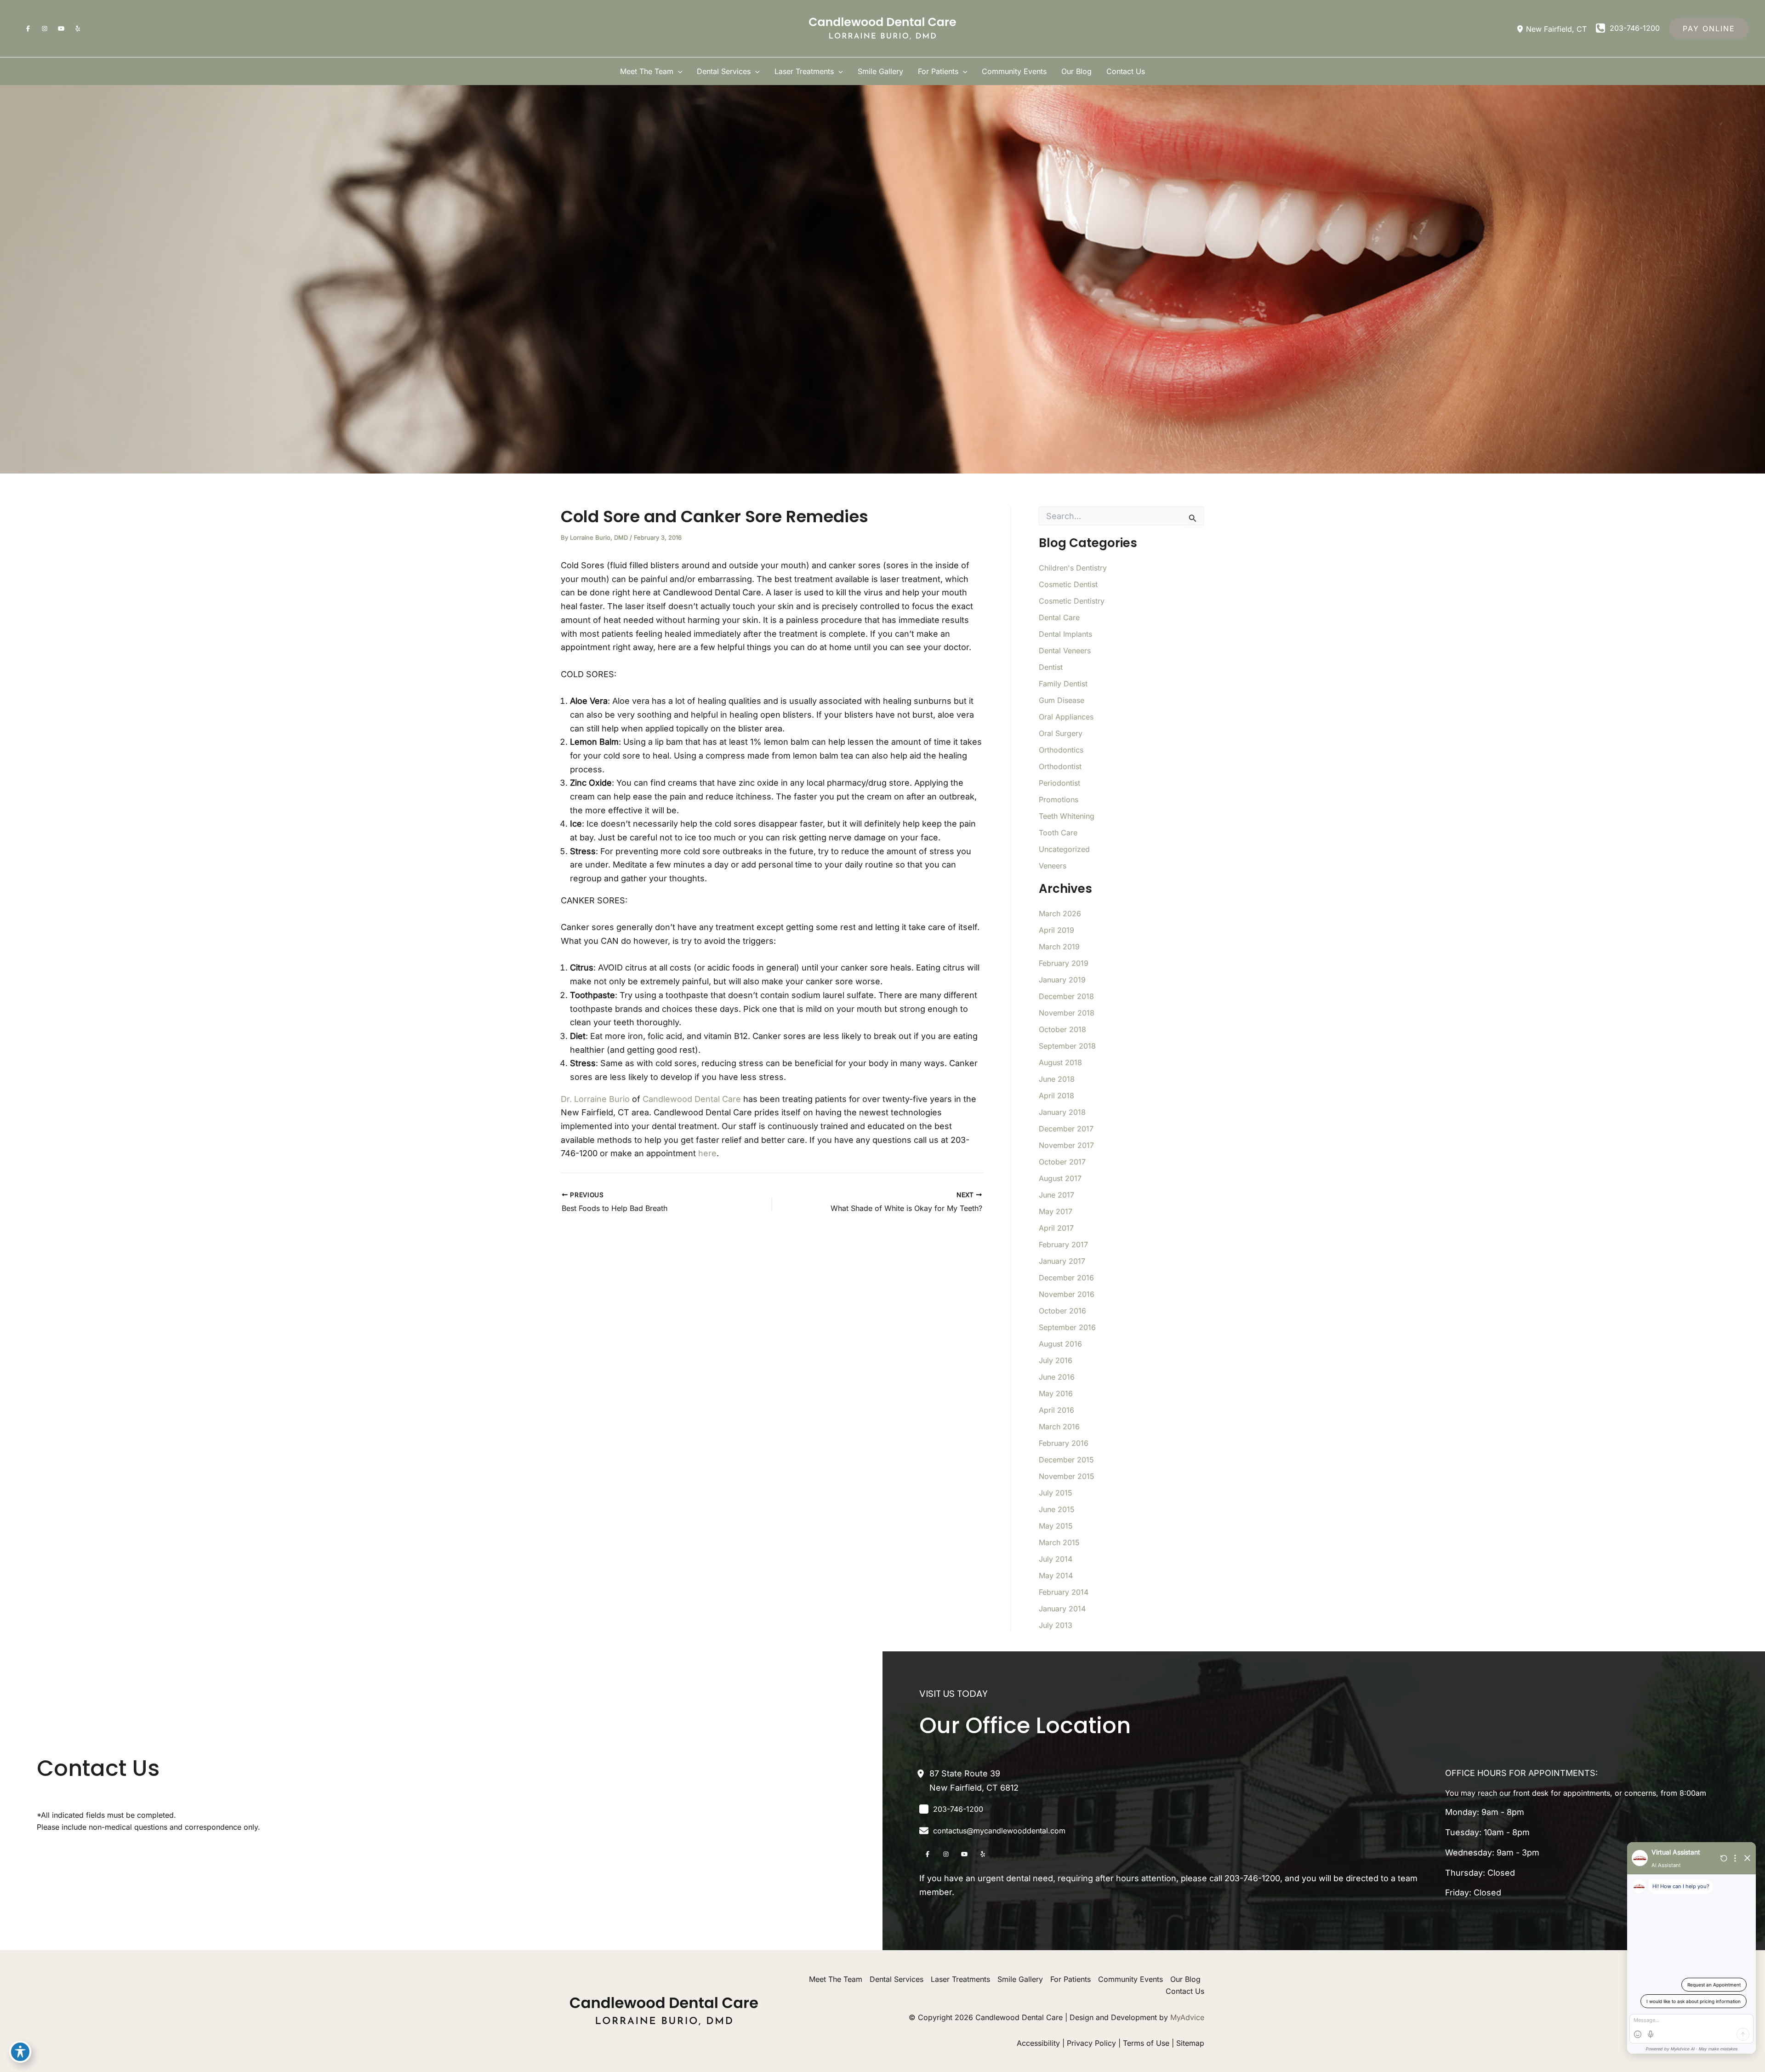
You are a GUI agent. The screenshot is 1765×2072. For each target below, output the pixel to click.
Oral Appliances (1066, 717)
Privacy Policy (1091, 2043)
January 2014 (1062, 1609)
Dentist (1051, 667)
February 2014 (1064, 1592)
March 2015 (1059, 1542)
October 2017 (1062, 1162)
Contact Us (1185, 1991)
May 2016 (1056, 1393)
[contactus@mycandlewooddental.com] (992, 1831)
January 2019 (1062, 980)
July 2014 (1056, 1559)
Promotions (1059, 799)
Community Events (1130, 1979)
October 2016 (1062, 1311)
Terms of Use (1146, 2043)
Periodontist (1059, 783)
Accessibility (1038, 2043)
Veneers (1053, 866)
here (707, 1153)
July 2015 (1056, 1493)
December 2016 (1066, 1278)
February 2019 (1064, 963)
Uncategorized (1064, 849)
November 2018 (1067, 1013)
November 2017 (1066, 1145)
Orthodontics (1061, 750)
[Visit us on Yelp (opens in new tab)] (78, 29)
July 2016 (1056, 1360)
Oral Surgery (1061, 733)
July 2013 (1056, 1625)
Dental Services (897, 1979)
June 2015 (1057, 1509)
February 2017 (1063, 1244)
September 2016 (1067, 1327)
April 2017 (1056, 1228)
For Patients (1070, 1979)
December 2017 (1066, 1129)
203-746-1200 (1252, 1878)
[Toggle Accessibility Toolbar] (20, 2052)
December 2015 (1066, 1460)
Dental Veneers (1065, 651)
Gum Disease (1062, 700)
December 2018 (1066, 996)
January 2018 (1062, 1112)
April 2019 (1056, 930)
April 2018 (1056, 1096)
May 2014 (1056, 1575)
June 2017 (1056, 1195)
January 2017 (1062, 1261)
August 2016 (1060, 1344)
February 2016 (1064, 1443)
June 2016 (1057, 1377)
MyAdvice (1187, 2017)
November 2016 (1067, 1294)
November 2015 (1067, 1476)
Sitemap (1190, 2043)
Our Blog (1185, 1979)
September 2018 (1067, 1046)
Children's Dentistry (1073, 568)
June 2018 (1057, 1079)
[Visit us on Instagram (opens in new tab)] (45, 29)
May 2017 (1056, 1211)
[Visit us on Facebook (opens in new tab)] (28, 29)
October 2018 (1062, 1029)
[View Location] (1521, 29)
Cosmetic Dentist (1068, 584)
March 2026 (1060, 913)
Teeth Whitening (1067, 816)
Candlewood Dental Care (692, 1099)
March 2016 (1059, 1427)
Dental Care (1059, 617)
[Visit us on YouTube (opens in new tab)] (61, 29)
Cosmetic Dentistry (1072, 601)
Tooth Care (1058, 833)
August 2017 (1060, 1178)
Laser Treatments (960, 1979)
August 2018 (1060, 1062)
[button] (1709, 29)
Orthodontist (1060, 766)
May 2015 (1056, 1526)
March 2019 (1059, 947)
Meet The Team (836, 1979)
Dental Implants (1065, 634)
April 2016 (1056, 1410)
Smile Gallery (1020, 1979)
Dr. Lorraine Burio (595, 1099)
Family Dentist (1063, 684)
